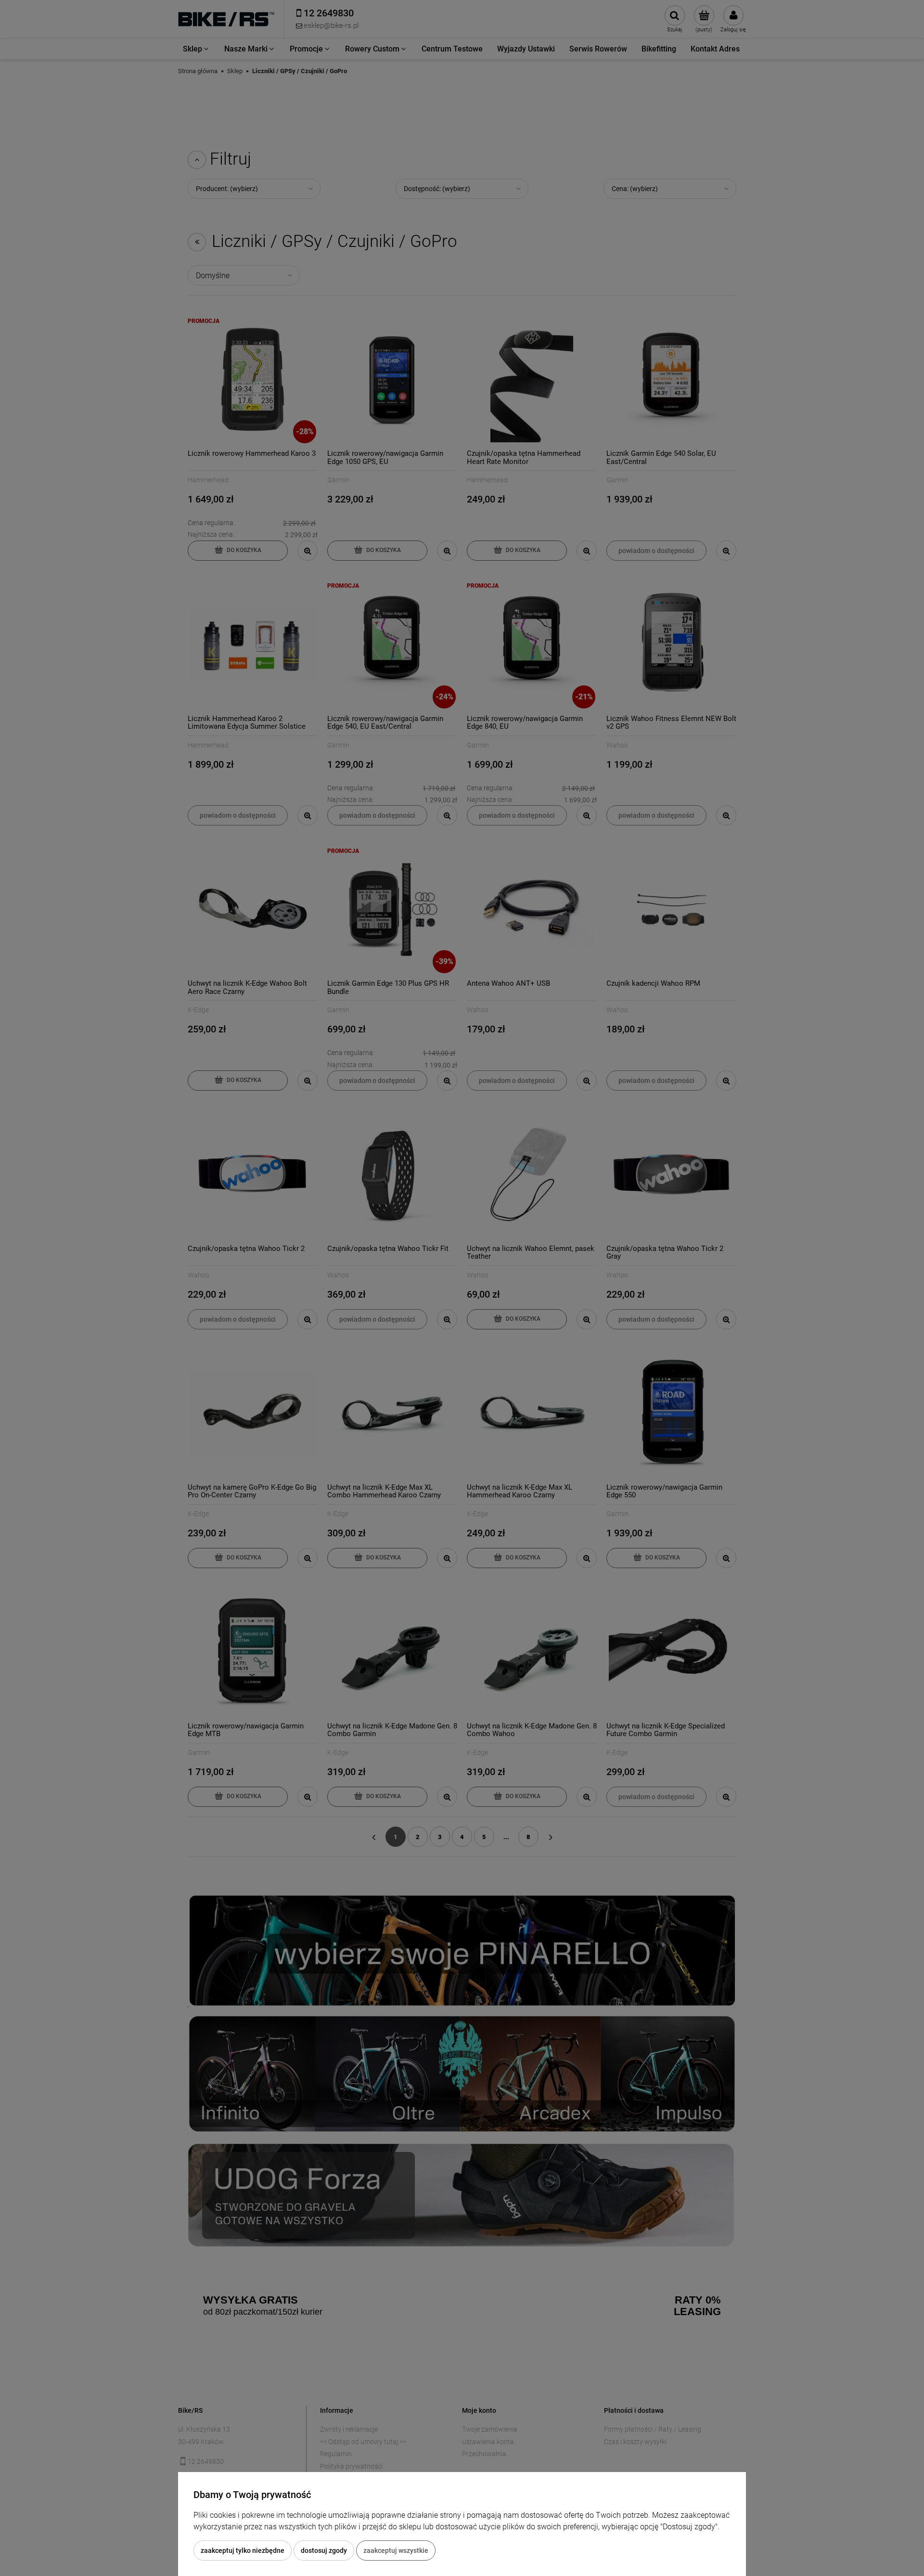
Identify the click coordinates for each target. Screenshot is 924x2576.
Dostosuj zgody (324, 2550)
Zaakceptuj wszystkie (396, 2550)
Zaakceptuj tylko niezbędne (243, 2550)
